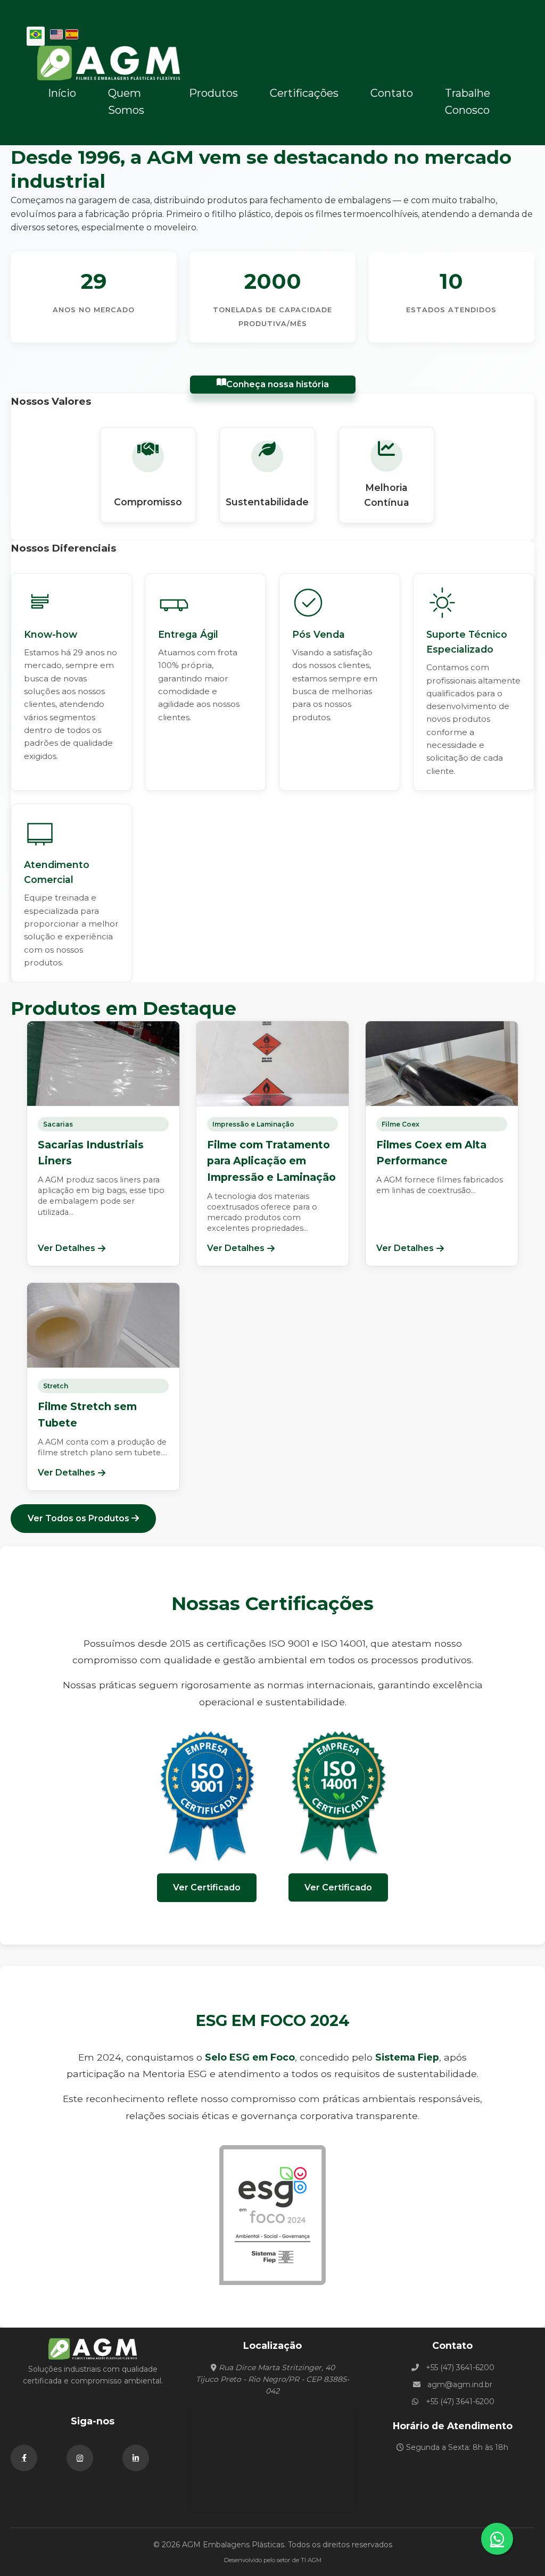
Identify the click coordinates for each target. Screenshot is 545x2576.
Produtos (213, 93)
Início (62, 93)
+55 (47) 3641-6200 (460, 2367)
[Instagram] (80, 2458)
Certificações (304, 93)
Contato (392, 93)
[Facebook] (24, 2458)
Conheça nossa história (278, 384)
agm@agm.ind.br (460, 2385)
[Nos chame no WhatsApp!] (497, 2539)
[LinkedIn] (136, 2458)
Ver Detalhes (67, 1248)
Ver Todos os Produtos (80, 1518)
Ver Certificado (207, 1887)
